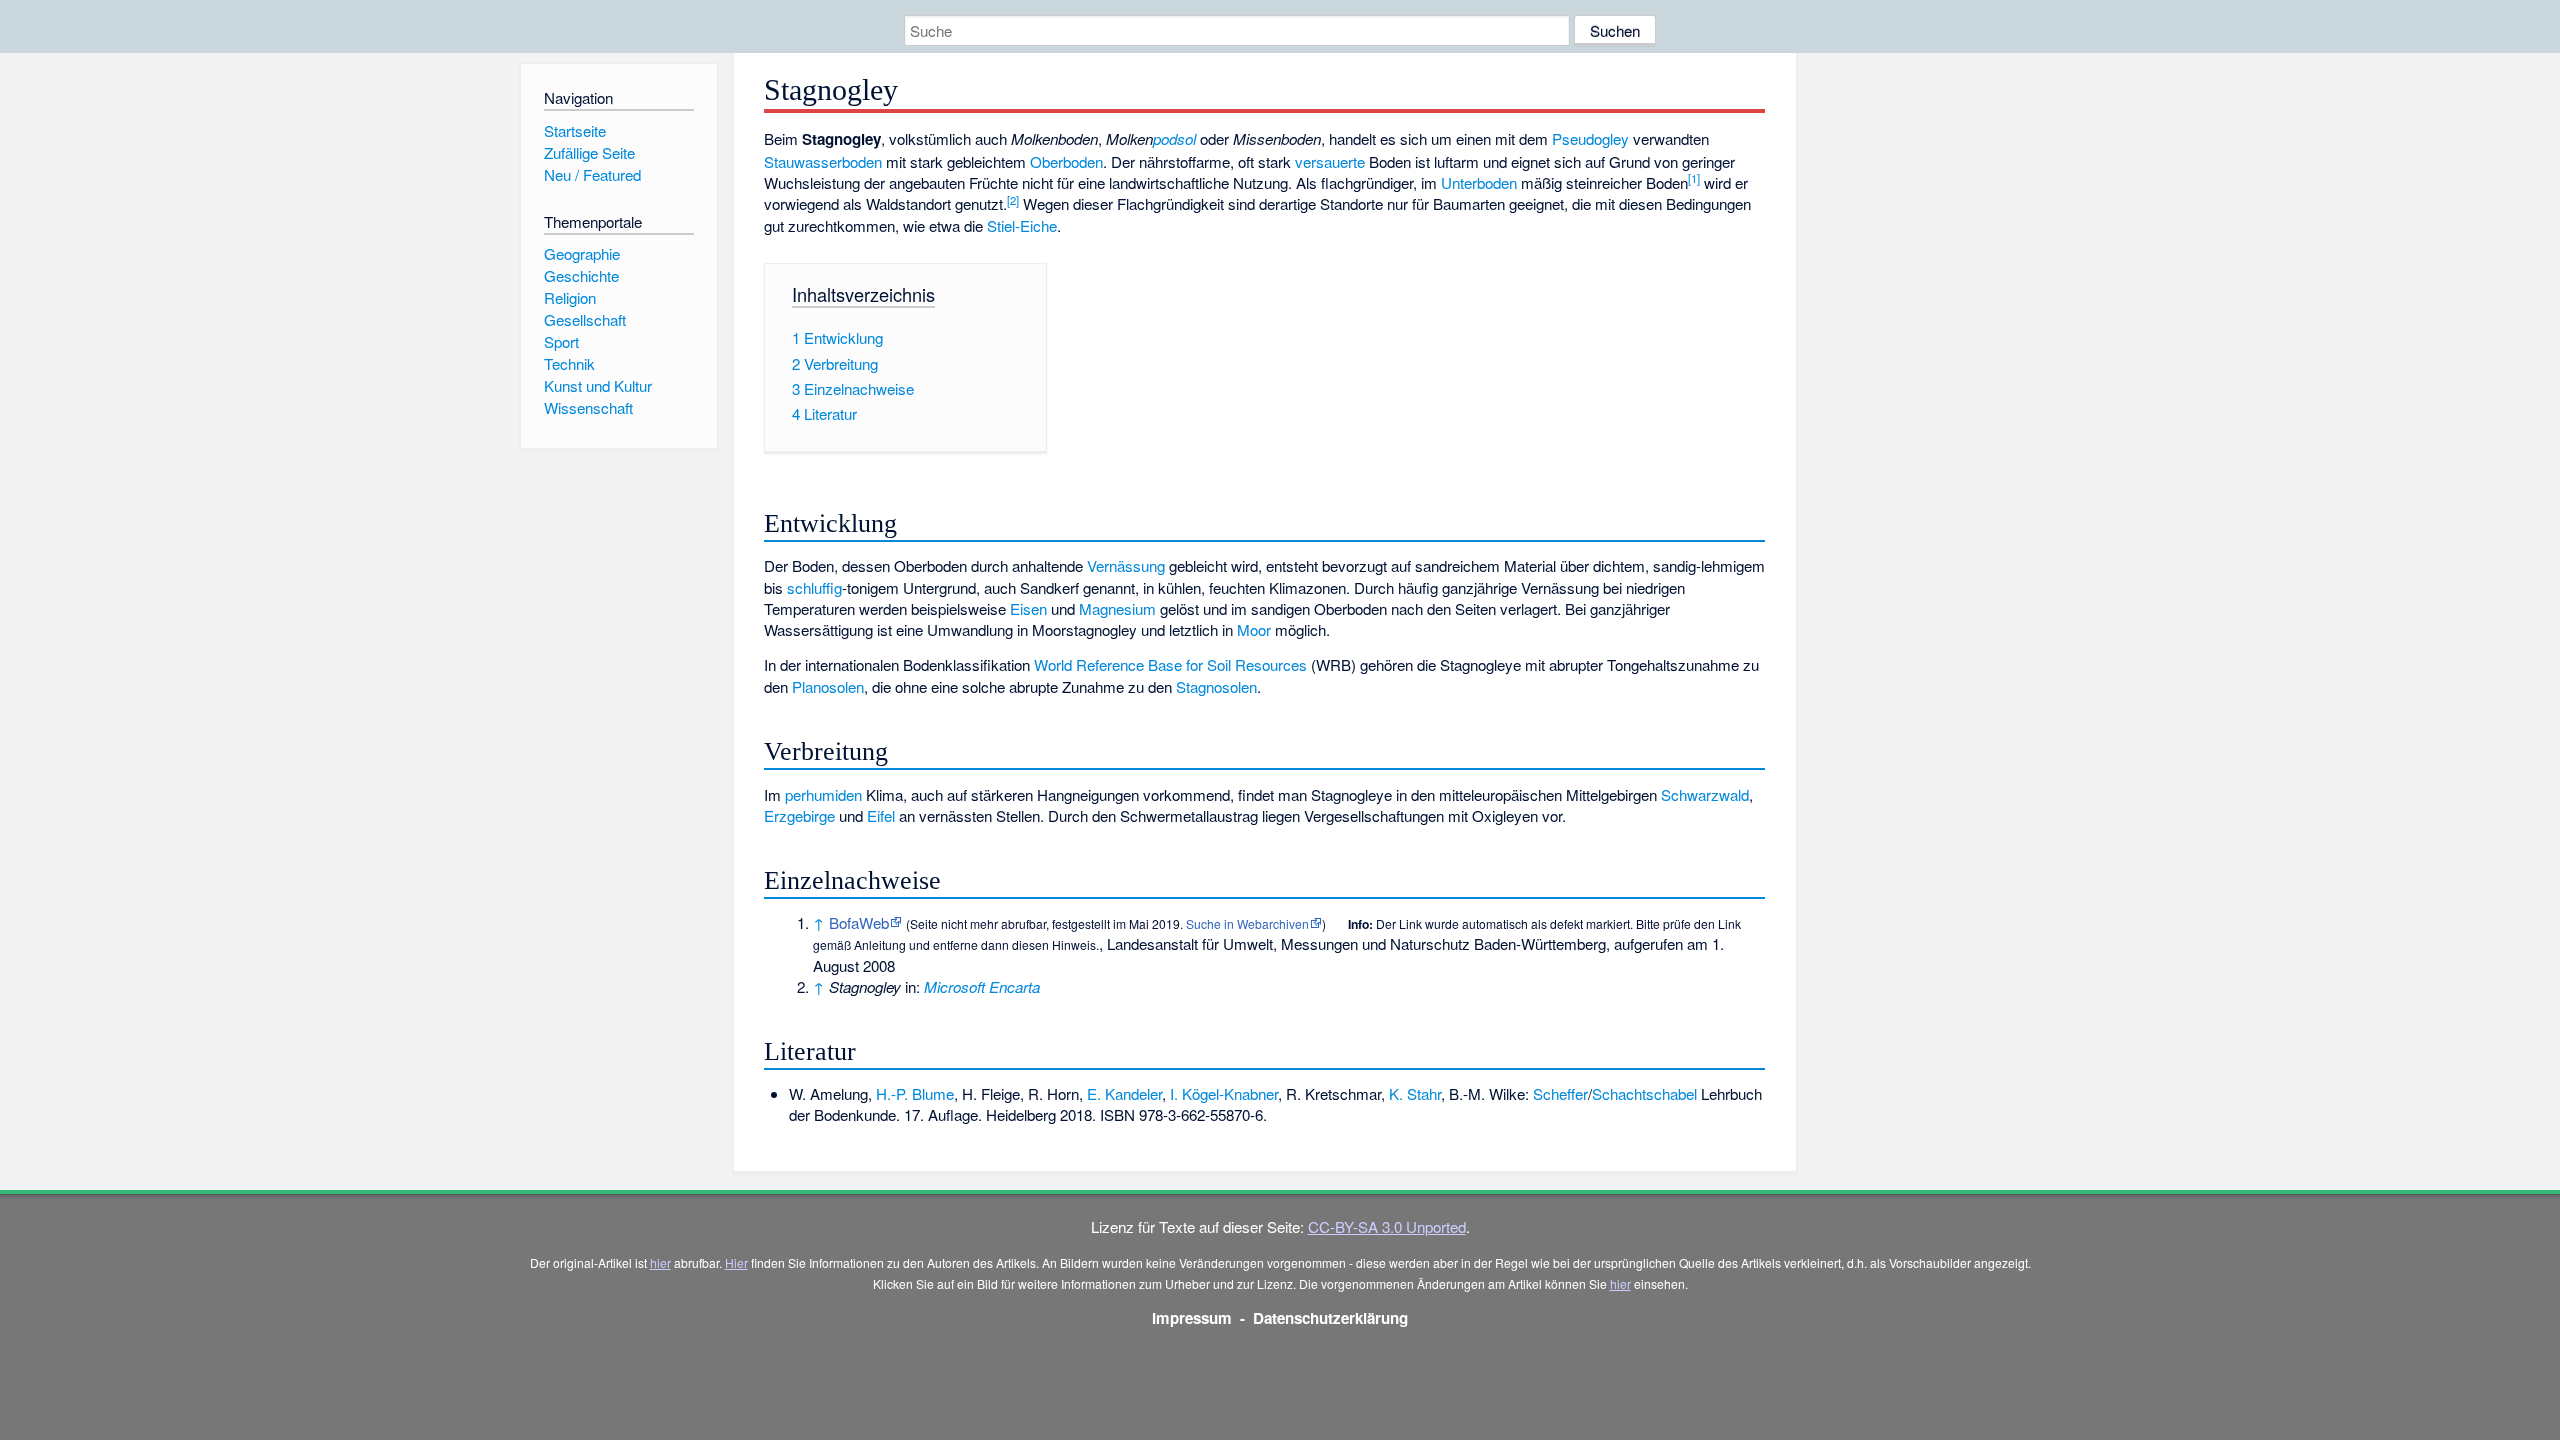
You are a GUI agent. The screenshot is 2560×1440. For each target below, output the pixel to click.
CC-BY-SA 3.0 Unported (1387, 1226)
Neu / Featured (592, 174)
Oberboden (1066, 161)
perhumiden (823, 794)
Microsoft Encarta (982, 986)
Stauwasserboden (823, 161)
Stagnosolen (1216, 686)
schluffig (814, 587)
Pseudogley (1590, 138)
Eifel (881, 815)
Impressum (1192, 1318)
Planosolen (828, 686)
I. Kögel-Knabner (1224, 1093)
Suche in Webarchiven (1247, 923)
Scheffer (1560, 1093)
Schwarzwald (1705, 794)
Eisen (1028, 608)
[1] (1694, 178)
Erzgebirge (799, 815)
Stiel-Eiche (1022, 225)
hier (660, 1262)
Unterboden (1479, 182)
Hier (736, 1262)
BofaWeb (859, 922)
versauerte (1330, 161)
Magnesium (1117, 608)
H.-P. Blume (915, 1093)
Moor (1254, 629)
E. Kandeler (1124, 1093)
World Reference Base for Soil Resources (1170, 664)
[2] (1013, 200)
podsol (1174, 138)
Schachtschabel (1644, 1093)
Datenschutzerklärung (1330, 1318)
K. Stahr (1415, 1093)
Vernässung (1126, 565)
